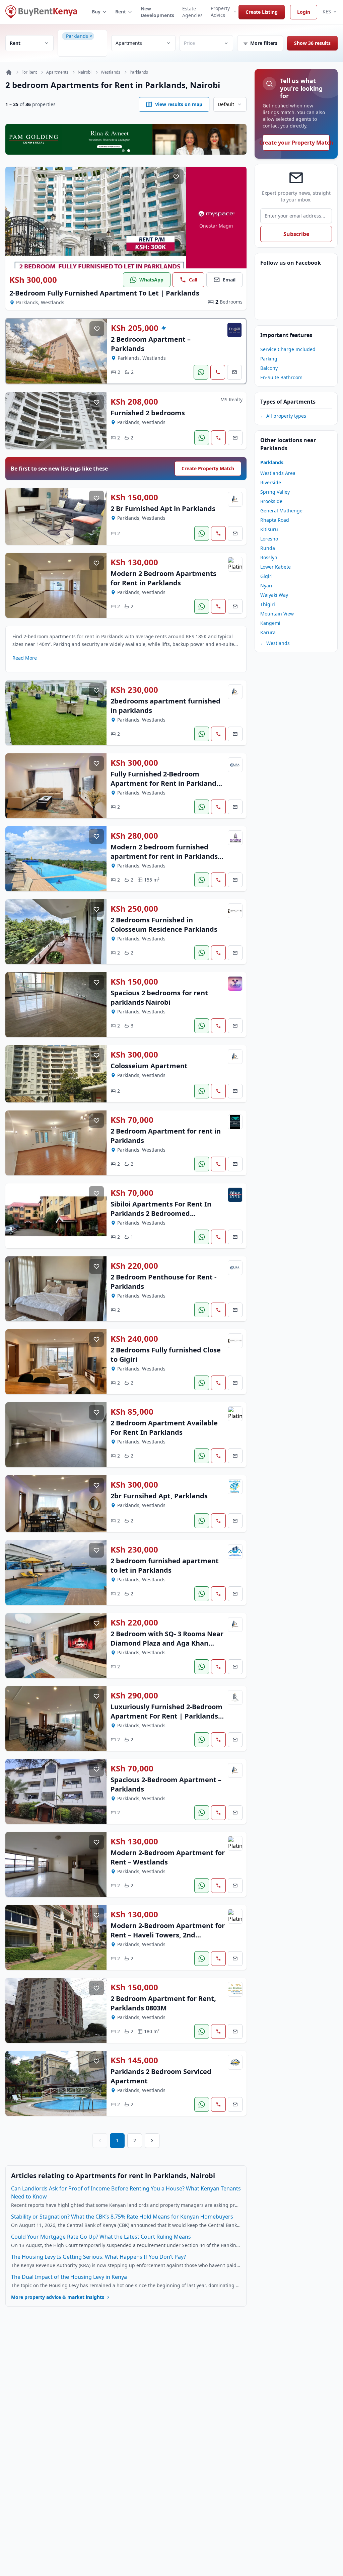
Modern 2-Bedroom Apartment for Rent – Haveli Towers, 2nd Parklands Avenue (168, 1935)
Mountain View (277, 614)
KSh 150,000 (134, 497)
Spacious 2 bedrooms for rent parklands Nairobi (159, 998)
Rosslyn (269, 557)
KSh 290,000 (134, 1695)
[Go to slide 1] (123, 151)
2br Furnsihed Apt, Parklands (159, 1496)
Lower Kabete (276, 567)
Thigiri (268, 604)
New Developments (157, 12)
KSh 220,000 (134, 1266)
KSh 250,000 (134, 909)
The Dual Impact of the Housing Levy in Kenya (69, 2277)
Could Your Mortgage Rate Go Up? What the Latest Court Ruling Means (101, 2237)
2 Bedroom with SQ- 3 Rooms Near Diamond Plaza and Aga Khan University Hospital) (167, 1643)
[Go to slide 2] (129, 151)
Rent (121, 12)
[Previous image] (15, 218)
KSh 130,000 (134, 562)
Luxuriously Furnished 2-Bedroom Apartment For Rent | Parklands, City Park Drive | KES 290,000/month (166, 1721)
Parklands (139, 72)
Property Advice (220, 12)
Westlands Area (278, 473)
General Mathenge (281, 511)
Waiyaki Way (274, 595)
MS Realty (231, 399)
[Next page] (152, 2141)
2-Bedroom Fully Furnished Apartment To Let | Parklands (104, 293)
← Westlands (275, 643)
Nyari (266, 586)
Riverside (271, 482)
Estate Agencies (192, 12)
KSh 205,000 (135, 328)
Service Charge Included (288, 349)
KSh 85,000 (132, 1412)
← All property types (283, 416)
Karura (268, 632)
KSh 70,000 (132, 1120)
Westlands (111, 72)
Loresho (269, 539)
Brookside (271, 501)
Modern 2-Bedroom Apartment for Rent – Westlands (168, 1857)
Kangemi (270, 623)
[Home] (9, 72)
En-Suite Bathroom (281, 377)
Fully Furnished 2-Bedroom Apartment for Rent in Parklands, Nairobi (166, 783)
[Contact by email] (234, 372)
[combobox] (83, 48)
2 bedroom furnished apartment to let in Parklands (165, 1565)
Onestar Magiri (216, 226)
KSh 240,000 (134, 1339)
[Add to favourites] (176, 177)
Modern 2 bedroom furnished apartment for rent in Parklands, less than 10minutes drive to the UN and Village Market (165, 861)
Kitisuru (269, 529)
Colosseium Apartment (149, 1066)
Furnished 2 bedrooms (148, 413)
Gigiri (266, 576)
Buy (96, 12)
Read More (25, 658)
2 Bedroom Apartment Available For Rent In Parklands (164, 1428)
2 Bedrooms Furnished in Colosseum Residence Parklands (164, 925)
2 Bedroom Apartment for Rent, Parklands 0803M (163, 2003)
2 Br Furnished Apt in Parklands (163, 509)
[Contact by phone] (218, 372)
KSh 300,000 (33, 280)
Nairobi (85, 72)
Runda (268, 548)
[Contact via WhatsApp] (201, 372)
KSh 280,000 (134, 836)
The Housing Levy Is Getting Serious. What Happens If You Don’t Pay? (98, 2257)
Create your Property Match (296, 143)
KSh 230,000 (134, 690)
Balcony (269, 368)
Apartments (57, 72)
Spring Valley (275, 492)
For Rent (29, 72)
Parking (269, 359)
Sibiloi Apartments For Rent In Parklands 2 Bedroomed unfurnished (161, 1213)
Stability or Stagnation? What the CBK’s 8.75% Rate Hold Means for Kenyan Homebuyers (122, 2217)
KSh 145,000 (134, 2060)
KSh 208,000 (134, 402)
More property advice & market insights (58, 2297)
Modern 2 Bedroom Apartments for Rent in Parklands (163, 578)
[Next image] (176, 218)
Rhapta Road (275, 520)
